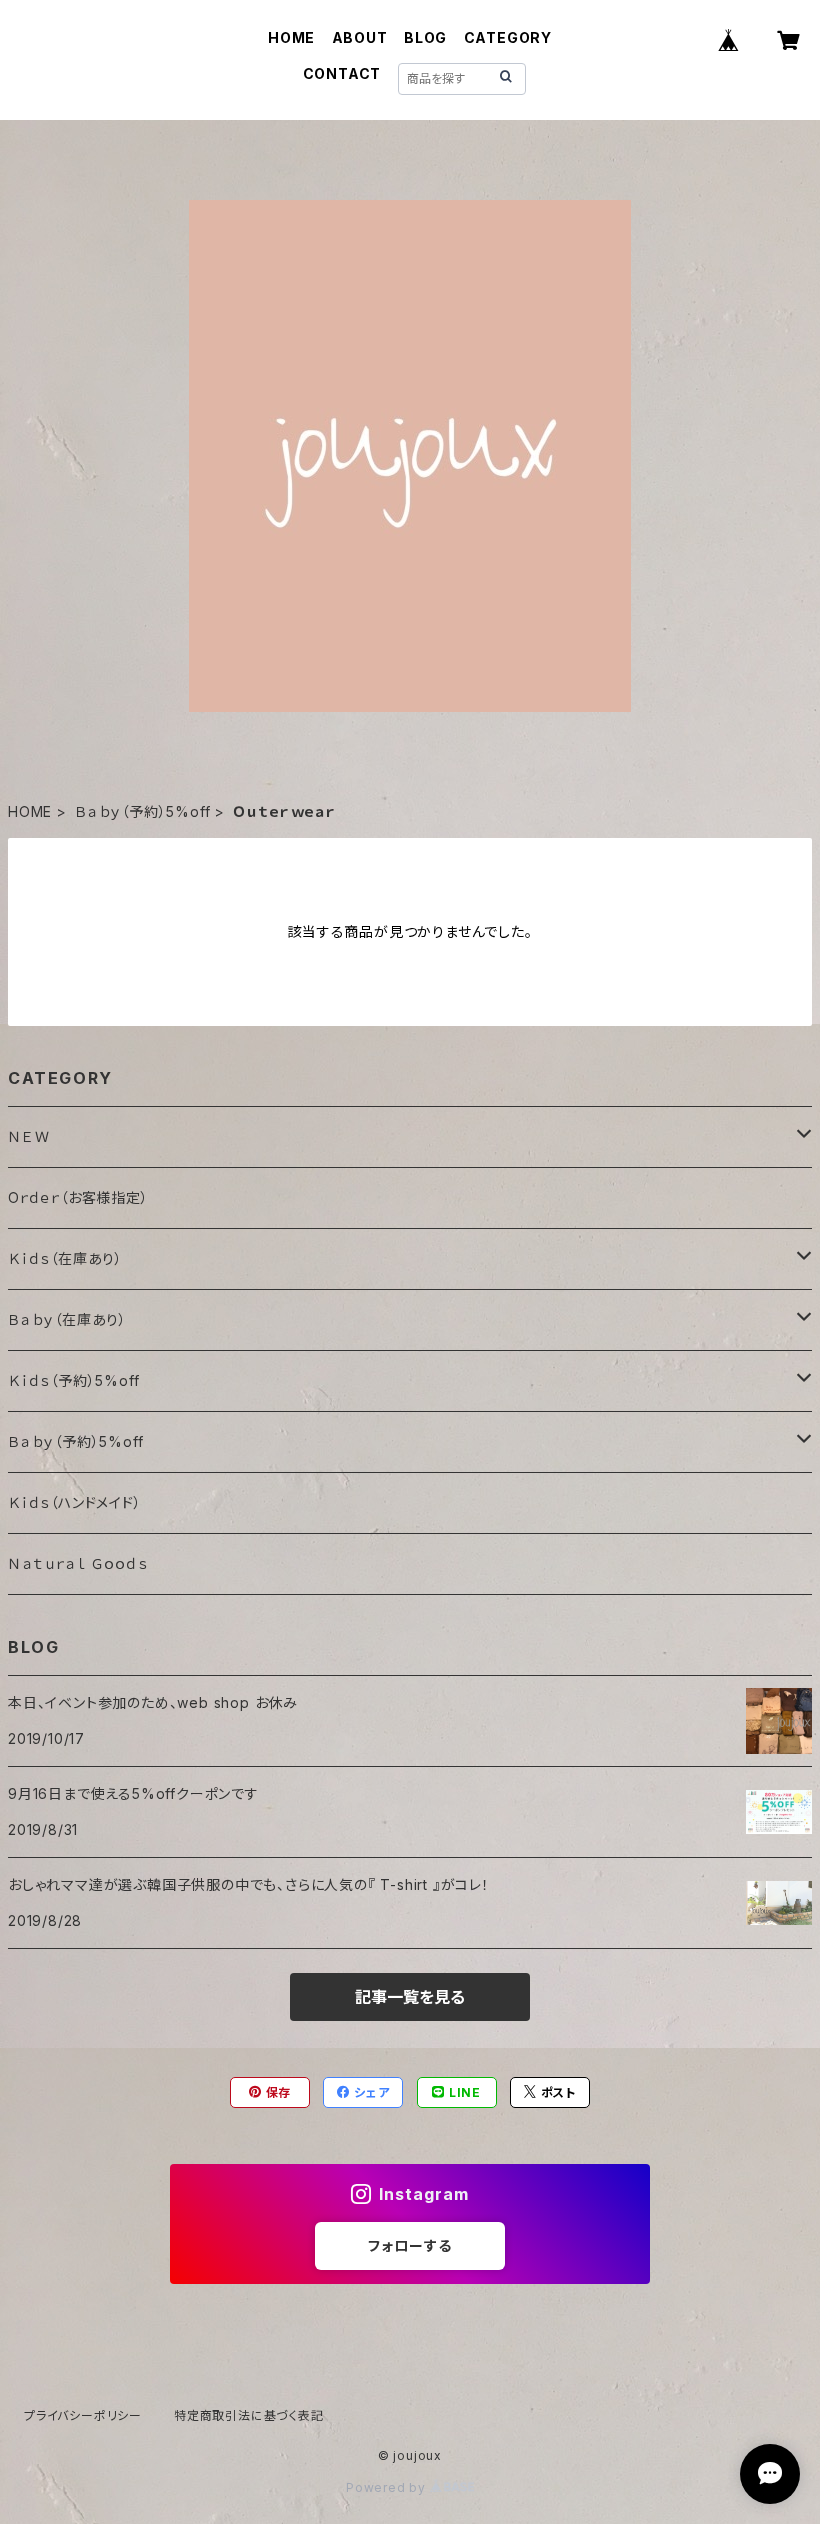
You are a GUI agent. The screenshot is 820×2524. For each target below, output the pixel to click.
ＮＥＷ (28, 1136)
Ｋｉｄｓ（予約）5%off (73, 1380)
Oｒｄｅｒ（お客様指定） (78, 1197)
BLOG (425, 37)
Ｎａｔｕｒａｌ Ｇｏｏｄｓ (77, 1563)
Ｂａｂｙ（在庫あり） (67, 1319)
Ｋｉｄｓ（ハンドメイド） (75, 1502)
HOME (291, 37)
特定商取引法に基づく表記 (249, 2415)
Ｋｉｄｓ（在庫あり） (65, 1258)
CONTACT (342, 73)
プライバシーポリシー (83, 2415)
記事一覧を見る (410, 1997)
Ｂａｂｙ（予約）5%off (142, 811)
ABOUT (360, 37)
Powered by (388, 2487)
